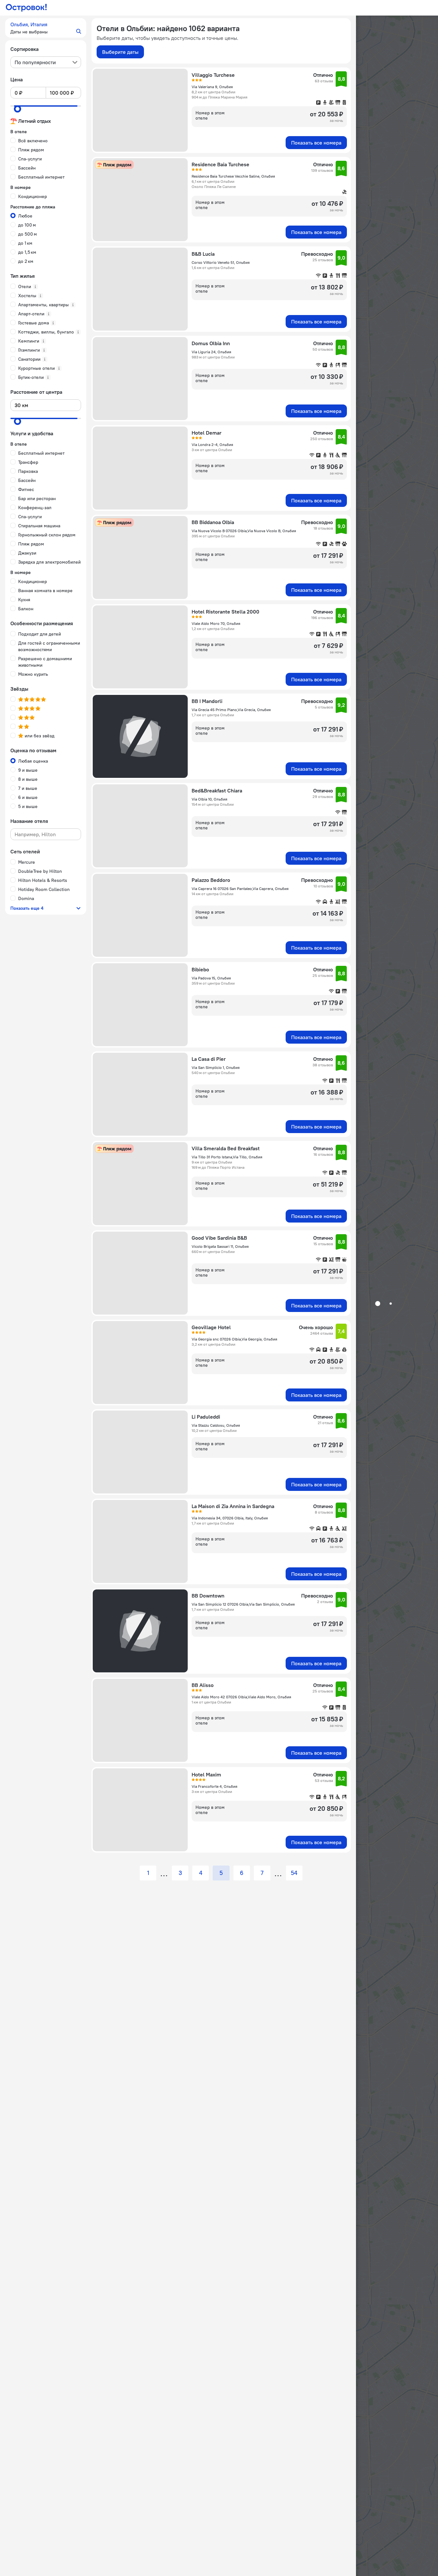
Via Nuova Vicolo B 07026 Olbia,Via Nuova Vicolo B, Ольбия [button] (244, 531)
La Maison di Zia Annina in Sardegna (233, 1506)
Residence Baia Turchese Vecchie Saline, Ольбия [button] (233, 176)
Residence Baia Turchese (220, 164)
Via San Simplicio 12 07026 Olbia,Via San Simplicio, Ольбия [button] (243, 1604)
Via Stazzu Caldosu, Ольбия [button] (216, 1425)
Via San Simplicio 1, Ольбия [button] (216, 1067)
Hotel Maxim (206, 1774)
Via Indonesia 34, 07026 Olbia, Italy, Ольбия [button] (230, 1518)
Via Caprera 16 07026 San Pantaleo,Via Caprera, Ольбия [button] (240, 889)
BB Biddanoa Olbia (213, 522)
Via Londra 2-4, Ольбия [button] (212, 445)
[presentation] (46, 62)
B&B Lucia (203, 254)
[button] (46, 28)
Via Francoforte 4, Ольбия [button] (214, 1786)
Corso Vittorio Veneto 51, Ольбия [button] (221, 262)
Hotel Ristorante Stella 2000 (225, 612)
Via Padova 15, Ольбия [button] (211, 978)
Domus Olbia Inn (211, 343)
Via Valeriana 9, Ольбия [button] (212, 87)
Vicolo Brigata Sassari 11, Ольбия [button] (220, 1246)
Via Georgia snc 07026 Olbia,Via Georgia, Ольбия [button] (234, 1339)
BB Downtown (208, 1596)
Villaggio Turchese (213, 75)
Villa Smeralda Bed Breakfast (226, 1148)
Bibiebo (200, 969)
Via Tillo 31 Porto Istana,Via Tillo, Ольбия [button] (227, 1157)
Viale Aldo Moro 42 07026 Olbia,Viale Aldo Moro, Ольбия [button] (241, 1697)
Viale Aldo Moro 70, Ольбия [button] (216, 623)
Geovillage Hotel (211, 1327)
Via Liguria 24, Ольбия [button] (211, 352)
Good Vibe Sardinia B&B (219, 1238)
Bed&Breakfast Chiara (217, 790)
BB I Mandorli (207, 701)
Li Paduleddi (206, 1417)
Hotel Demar (207, 433)
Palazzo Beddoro (211, 880)
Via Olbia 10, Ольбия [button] (209, 799)
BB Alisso (203, 1685)
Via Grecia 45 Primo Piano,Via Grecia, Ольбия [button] (231, 710)
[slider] (18, 109)
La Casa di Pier (209, 1059)
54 (294, 1873)
